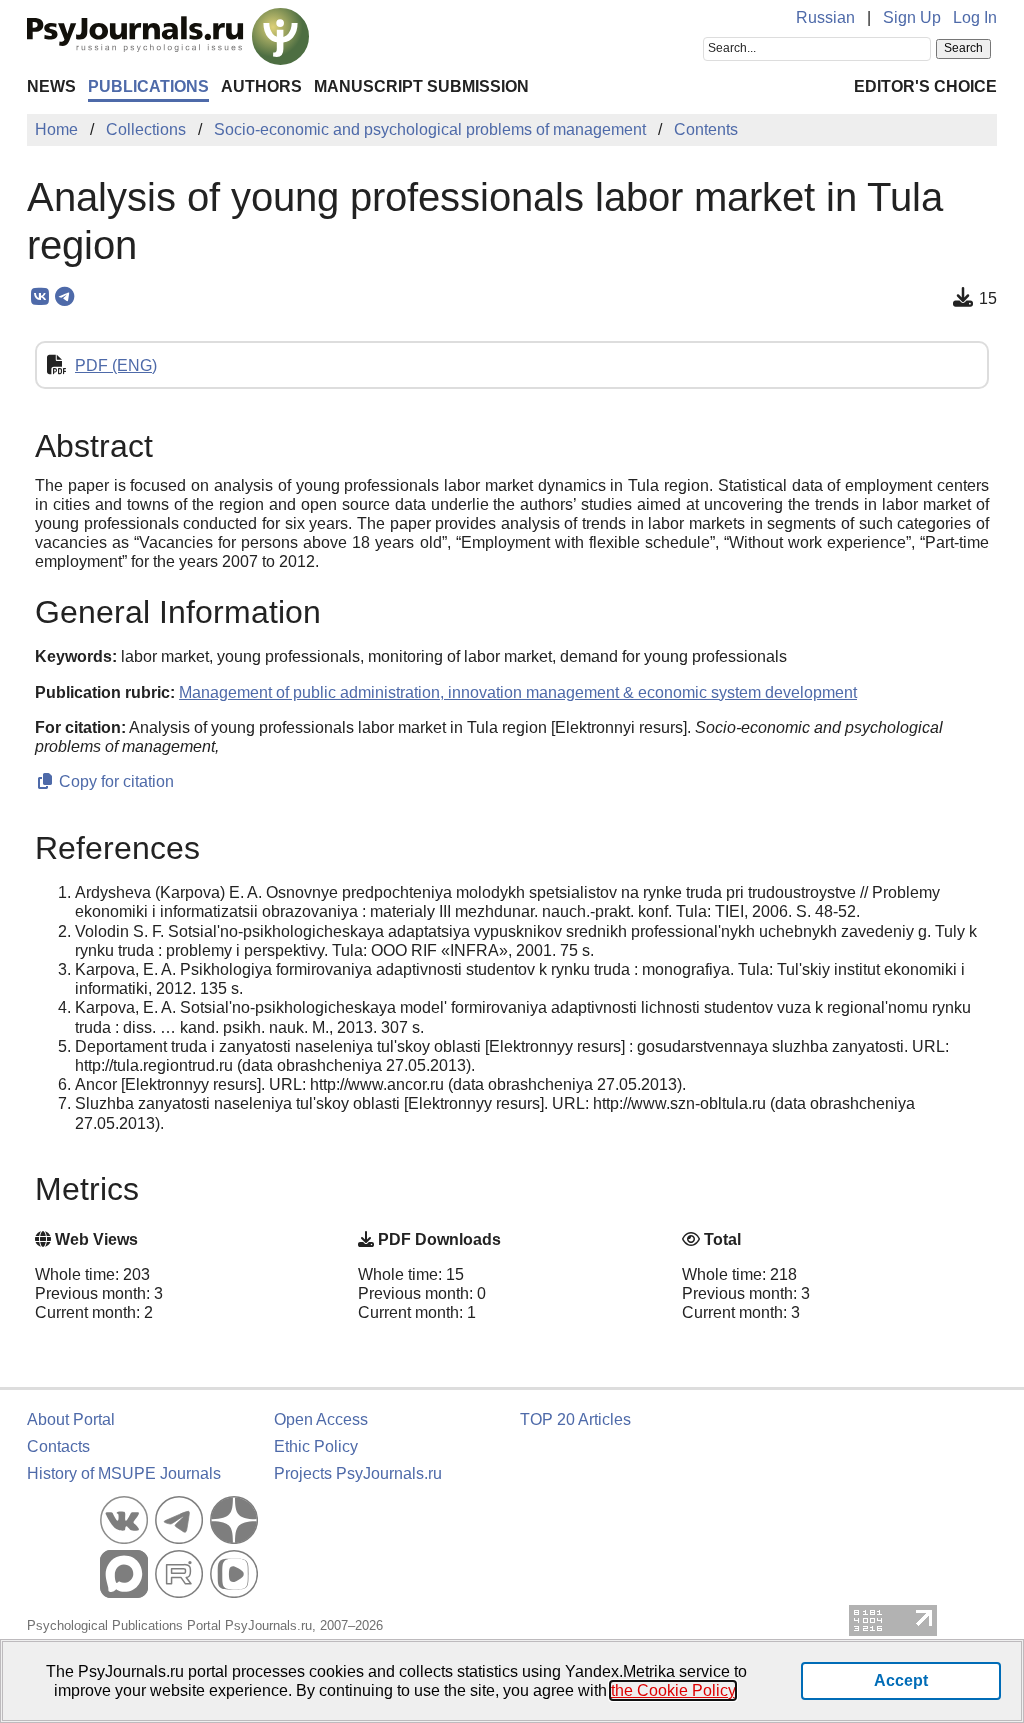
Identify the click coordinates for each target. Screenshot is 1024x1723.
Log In (975, 17)
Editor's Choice (925, 86)
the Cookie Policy (673, 1690)
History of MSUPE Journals (124, 1473)
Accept (901, 1680)
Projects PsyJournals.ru (358, 1473)
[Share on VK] (39, 297)
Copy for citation (114, 781)
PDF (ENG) (116, 365)
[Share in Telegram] (64, 297)
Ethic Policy (316, 1446)
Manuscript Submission (421, 86)
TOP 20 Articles (575, 1419)
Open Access (321, 1419)
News (51, 86)
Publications (148, 86)
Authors (261, 86)
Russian (825, 17)
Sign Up (912, 17)
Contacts (58, 1446)
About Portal (71, 1419)
